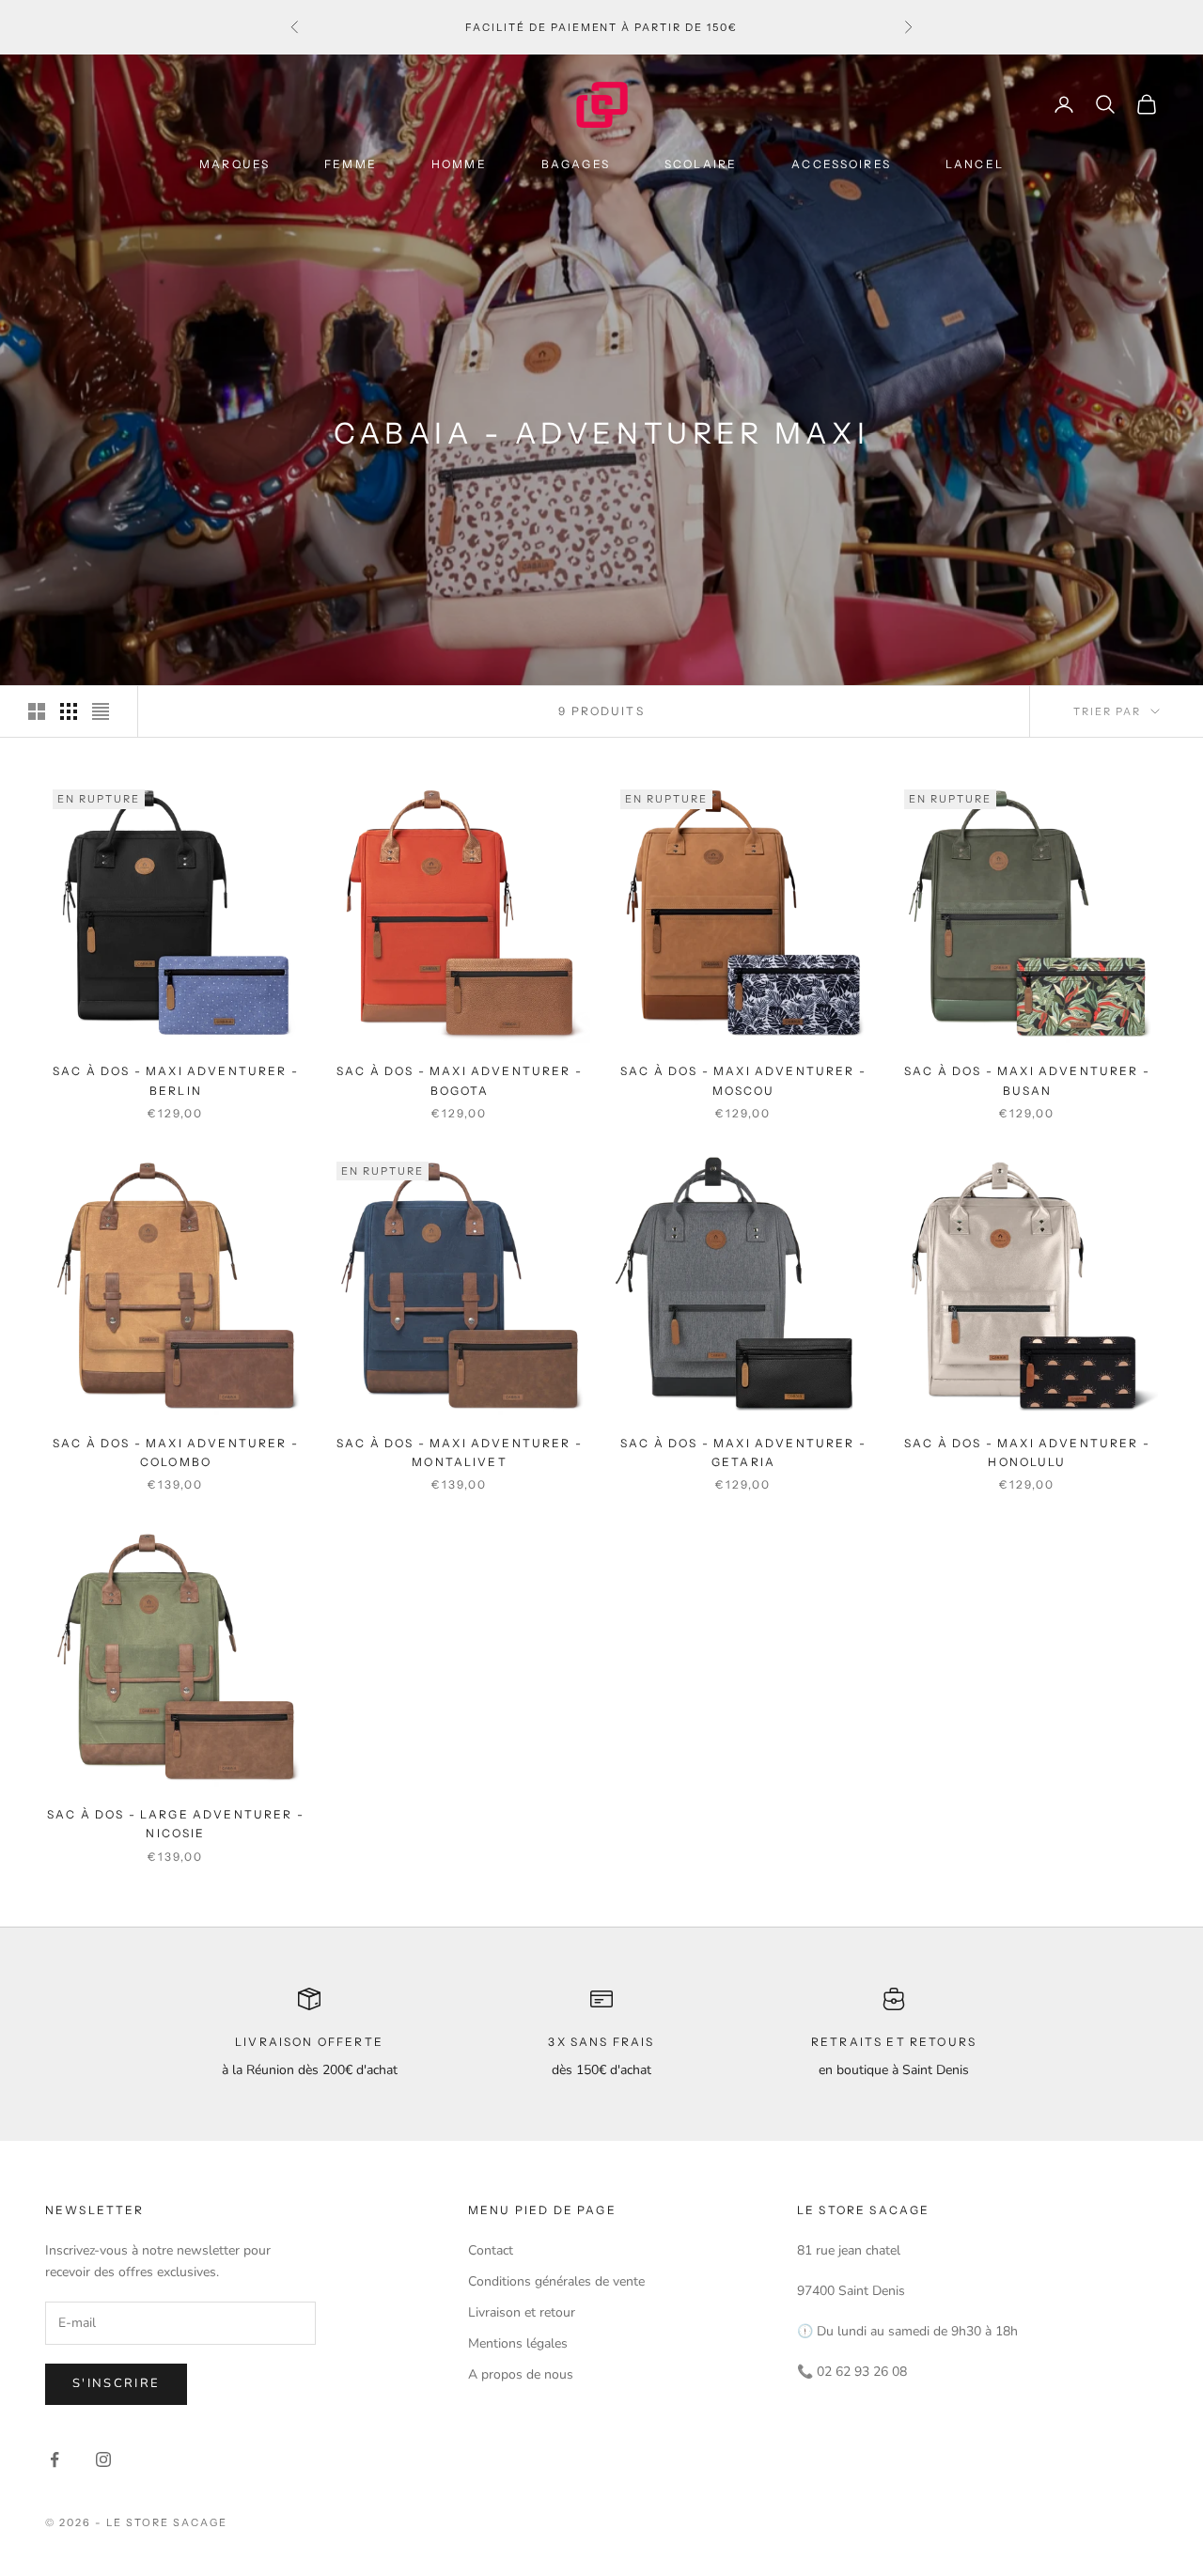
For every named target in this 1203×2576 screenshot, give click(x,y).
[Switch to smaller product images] (69, 711)
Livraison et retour (522, 2312)
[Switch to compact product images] (101, 711)
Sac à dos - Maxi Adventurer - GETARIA (743, 1452)
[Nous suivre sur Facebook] (55, 2459)
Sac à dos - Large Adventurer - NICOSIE (176, 1824)
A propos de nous (521, 2374)
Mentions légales (518, 2343)
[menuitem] (241, 164)
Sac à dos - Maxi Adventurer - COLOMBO (176, 1452)
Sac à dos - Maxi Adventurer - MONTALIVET (460, 1452)
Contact (491, 2250)
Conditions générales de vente (556, 2281)
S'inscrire (116, 2383)
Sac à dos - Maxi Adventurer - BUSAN (1027, 1080)
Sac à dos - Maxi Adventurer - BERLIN (176, 1080)
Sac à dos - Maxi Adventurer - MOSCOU (743, 1080)
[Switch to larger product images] (37, 711)
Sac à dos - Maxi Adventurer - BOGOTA (460, 1080)
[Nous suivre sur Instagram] (103, 2459)
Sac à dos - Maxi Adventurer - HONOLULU (1027, 1452)
